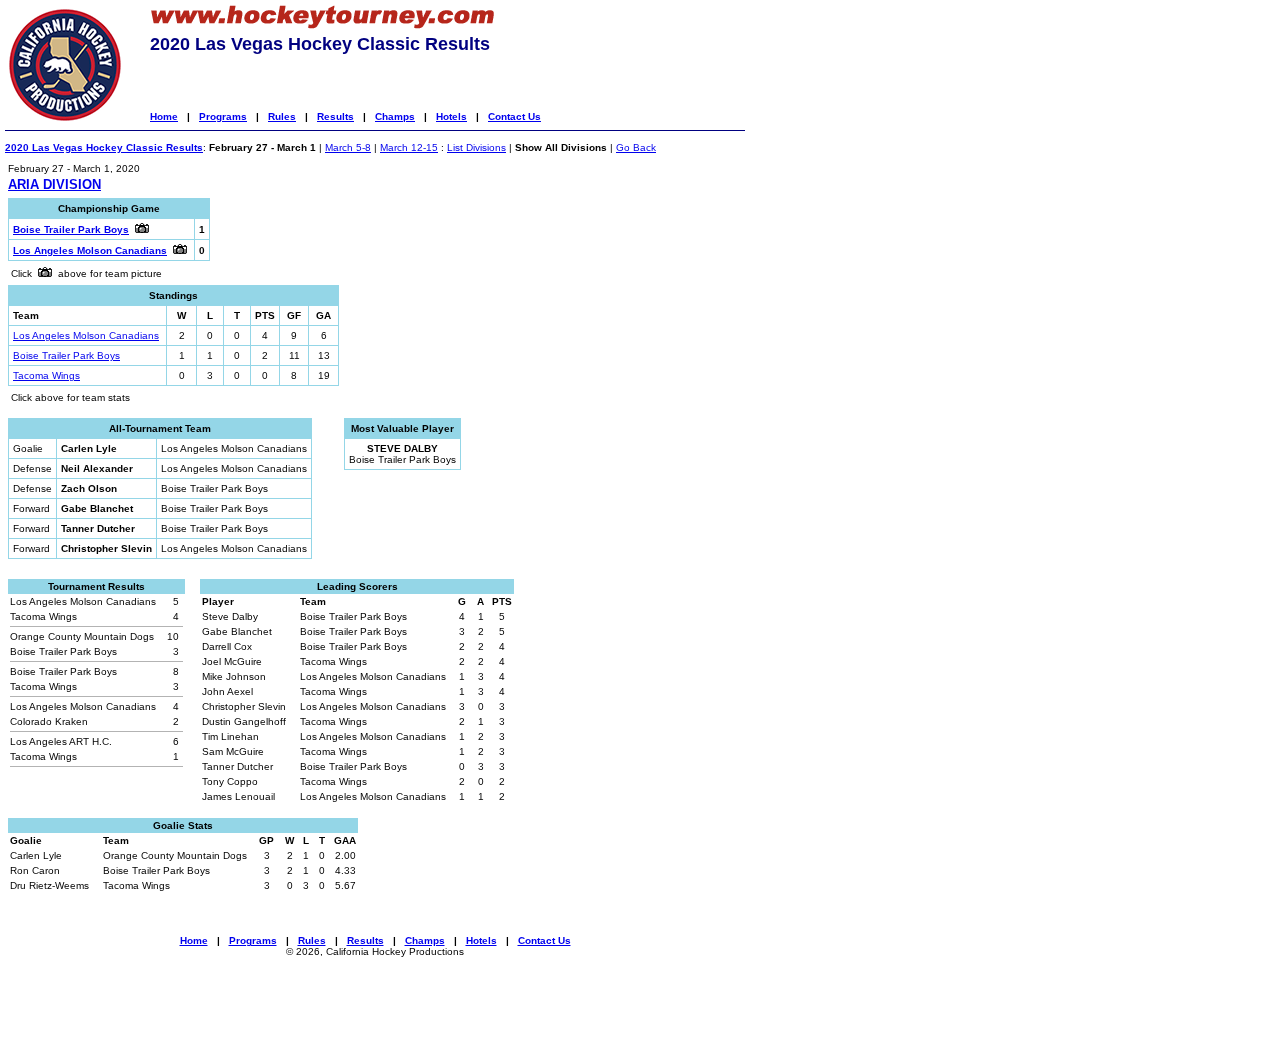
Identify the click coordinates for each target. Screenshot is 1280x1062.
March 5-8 (348, 147)
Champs (395, 116)
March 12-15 (409, 147)
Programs (223, 116)
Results (335, 116)
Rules (282, 116)
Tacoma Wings (46, 375)
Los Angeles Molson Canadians (86, 335)
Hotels (451, 116)
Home (164, 116)
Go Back (636, 147)
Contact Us (514, 116)
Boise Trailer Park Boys (66, 355)
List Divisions (476, 147)
